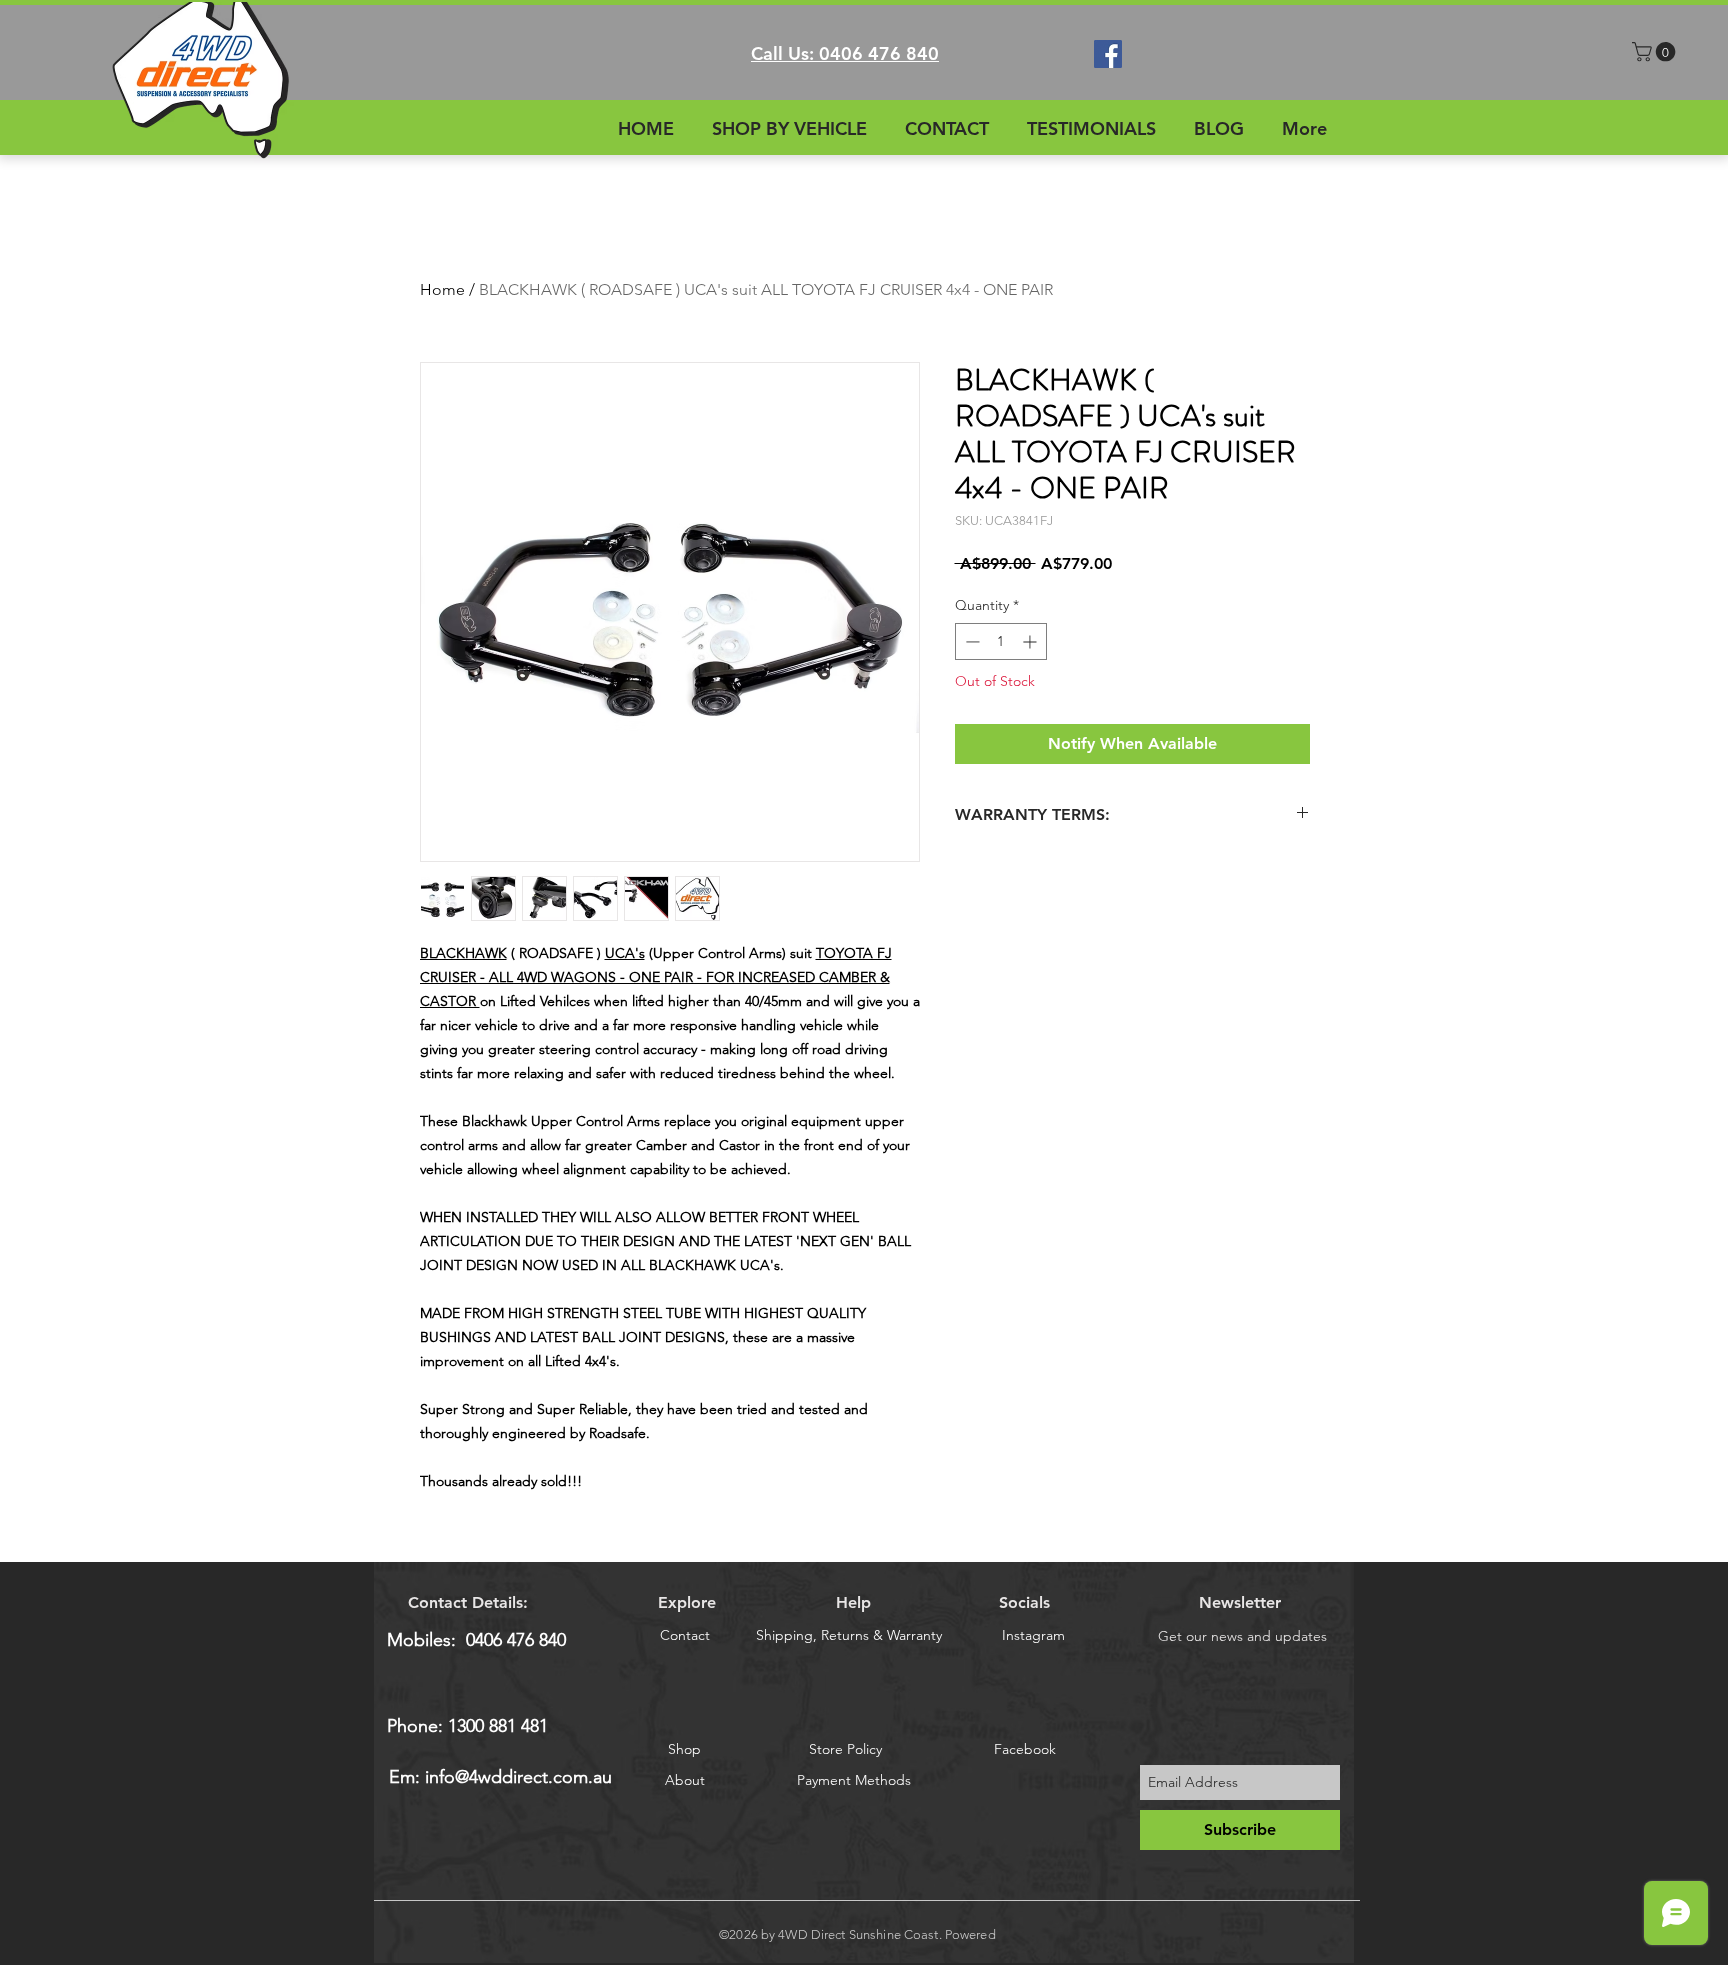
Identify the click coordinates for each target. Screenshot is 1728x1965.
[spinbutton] (1001, 641)
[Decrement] (970, 641)
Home (442, 289)
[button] (1656, 52)
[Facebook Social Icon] (1108, 54)
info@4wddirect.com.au (518, 1777)
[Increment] (1031, 641)
